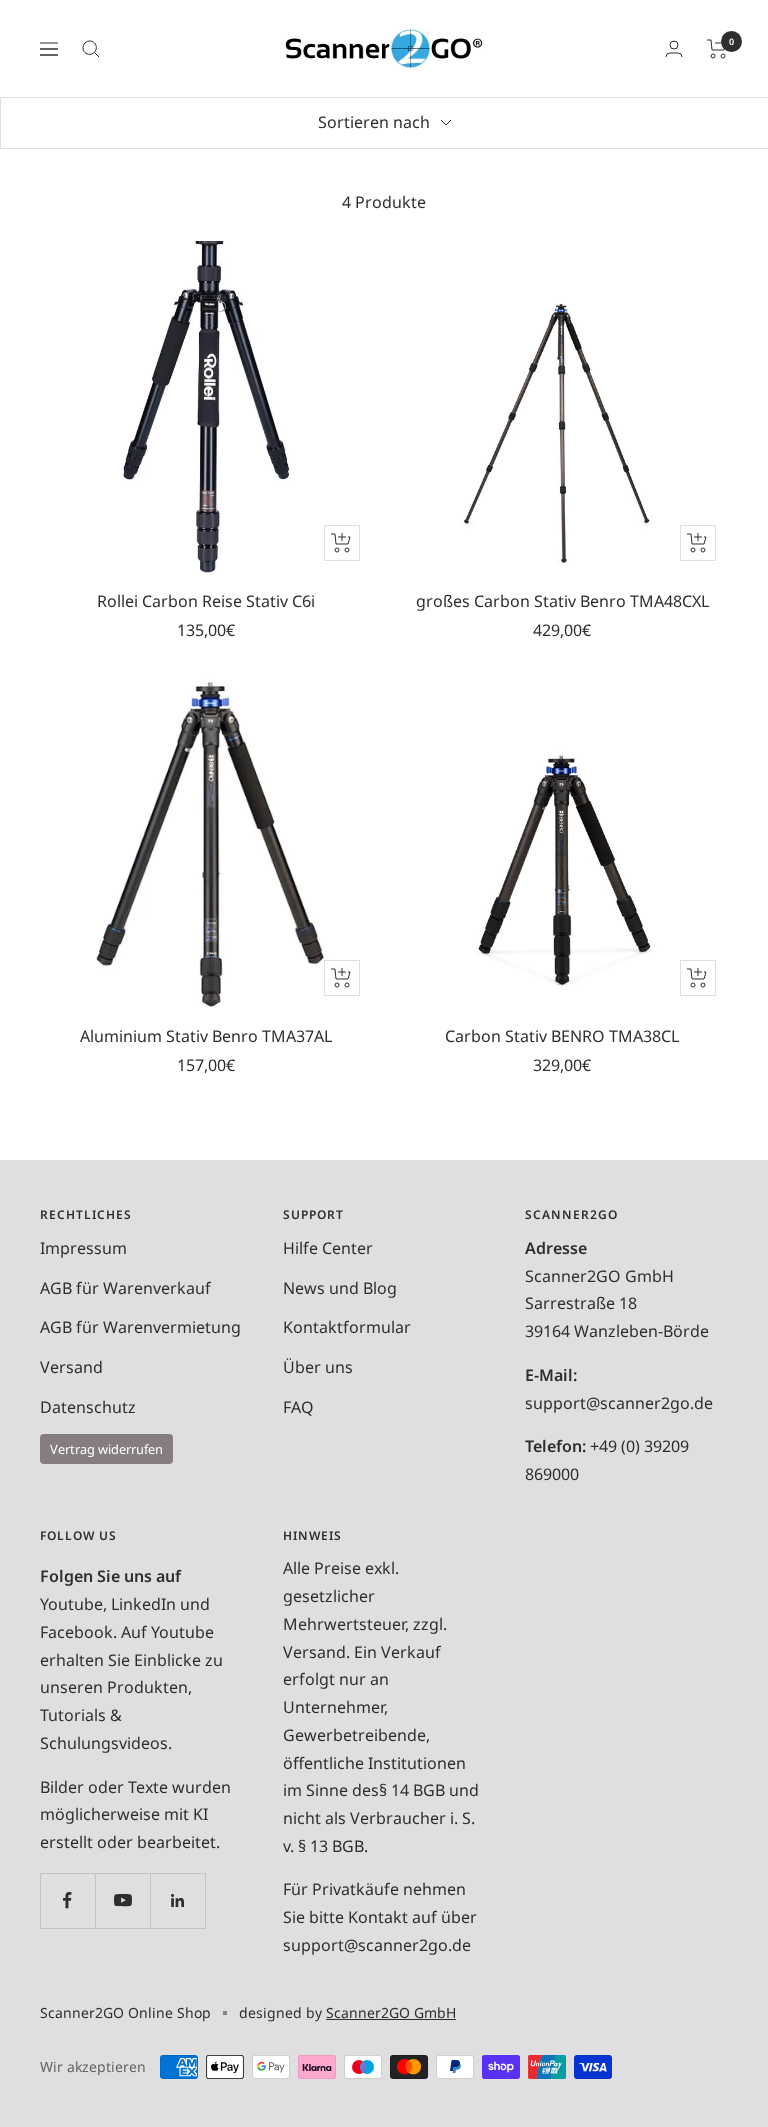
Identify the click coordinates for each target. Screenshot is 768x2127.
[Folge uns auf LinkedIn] (177, 1900)
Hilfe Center (328, 1248)
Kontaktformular (347, 1327)
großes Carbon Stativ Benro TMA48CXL (562, 601)
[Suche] (91, 49)
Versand (71, 1367)
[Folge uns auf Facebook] (67, 1900)
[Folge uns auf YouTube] (122, 1900)
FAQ (298, 1407)
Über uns (318, 1367)
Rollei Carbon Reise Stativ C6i (206, 601)
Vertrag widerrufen (106, 1449)
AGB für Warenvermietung (140, 1327)
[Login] (674, 48)
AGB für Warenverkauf (125, 1288)
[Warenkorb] (717, 49)
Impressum (83, 1248)
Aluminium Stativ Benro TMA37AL (206, 1036)
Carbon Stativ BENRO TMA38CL (562, 1036)
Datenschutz (88, 1407)
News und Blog (340, 1288)
